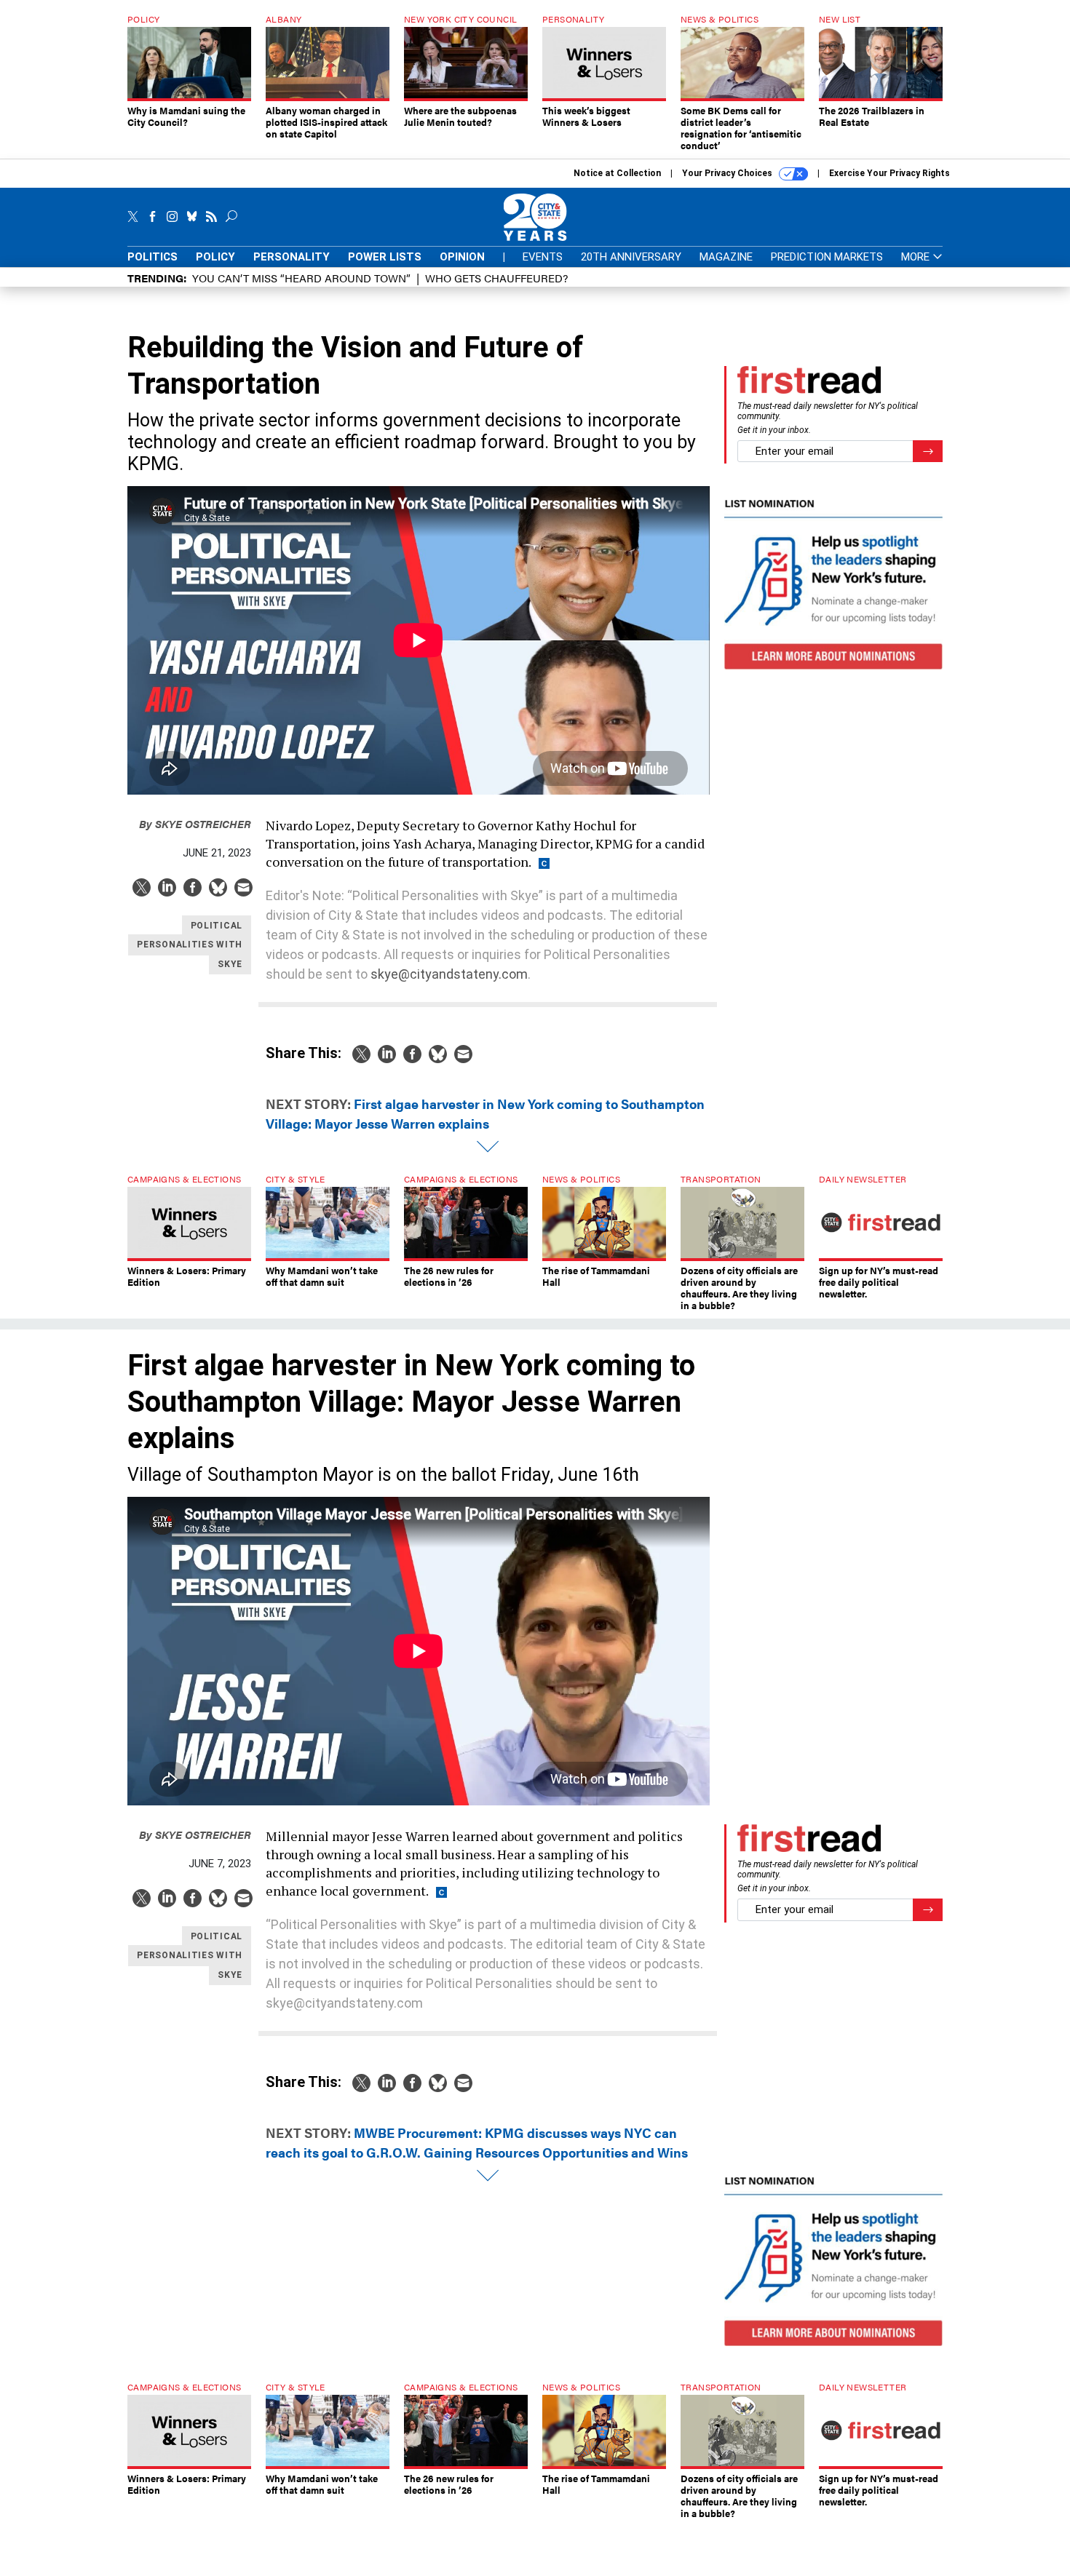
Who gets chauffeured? (496, 278)
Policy (215, 257)
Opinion (462, 257)
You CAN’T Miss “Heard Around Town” (301, 278)
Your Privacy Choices (728, 173)
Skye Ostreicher (195, 823)
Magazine (726, 257)
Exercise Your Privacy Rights (889, 173)
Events (543, 257)
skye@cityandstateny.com (449, 974)
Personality (292, 257)
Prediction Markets (827, 257)
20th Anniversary (631, 257)
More (917, 257)
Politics (152, 257)
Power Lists (385, 257)
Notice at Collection (617, 173)
